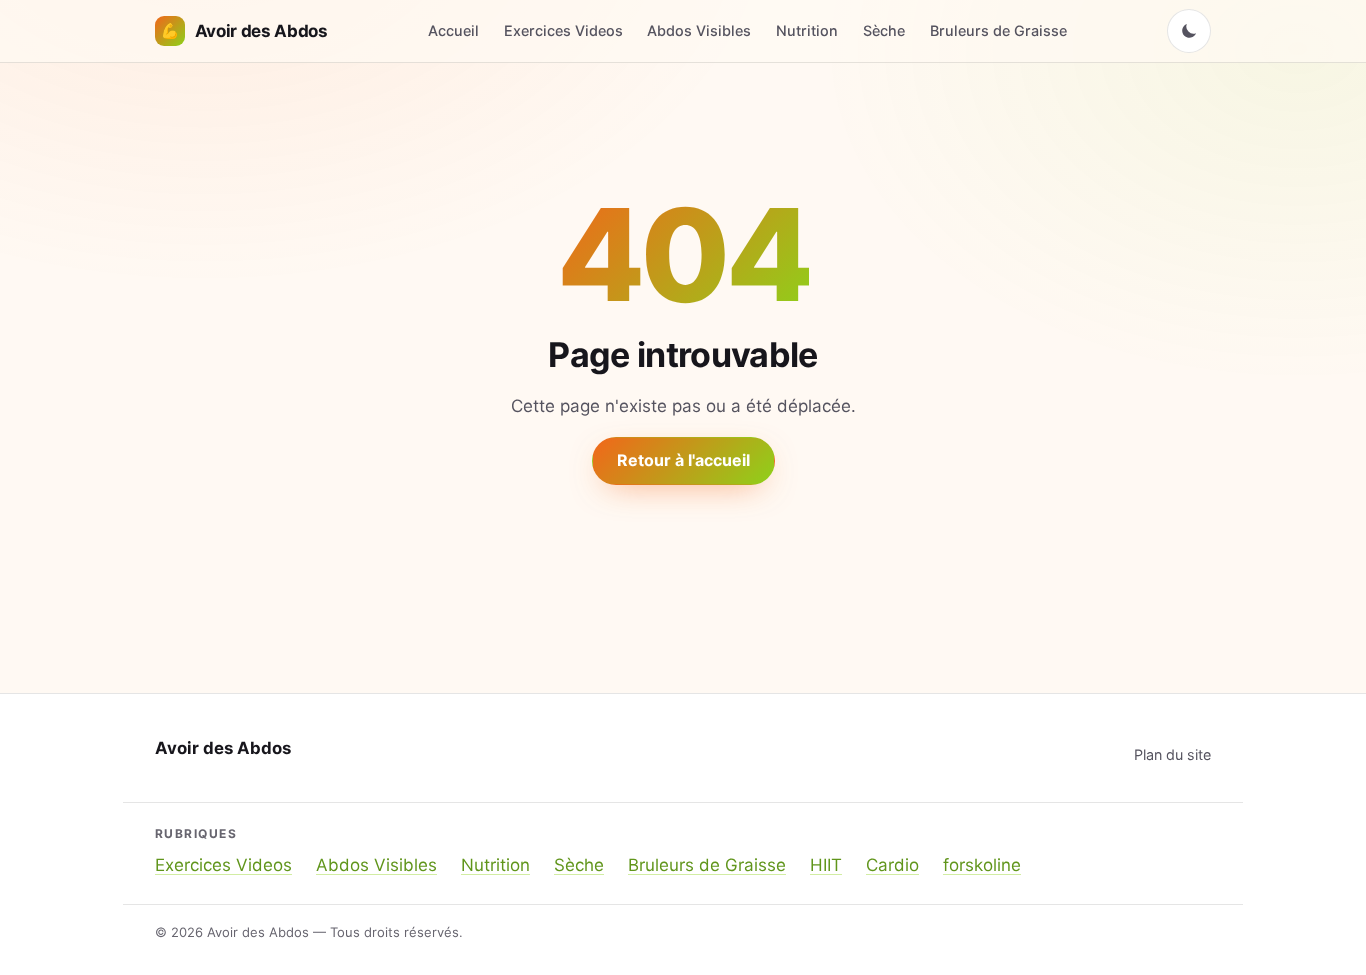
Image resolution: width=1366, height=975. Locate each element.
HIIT (826, 865)
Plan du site (1172, 754)
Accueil (453, 30)
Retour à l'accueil (683, 460)
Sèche (884, 30)
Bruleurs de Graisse (998, 30)
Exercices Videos (563, 30)
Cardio (892, 865)
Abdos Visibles (699, 30)
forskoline (982, 865)
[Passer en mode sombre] (1189, 31)
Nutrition (807, 30)
